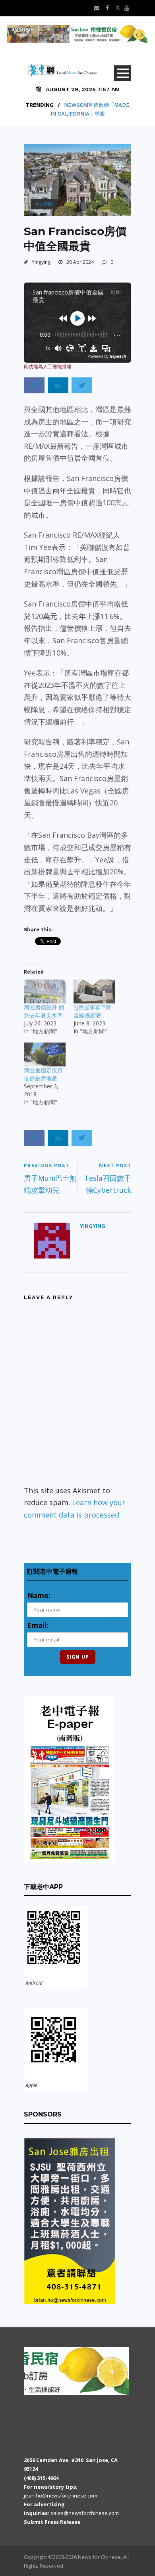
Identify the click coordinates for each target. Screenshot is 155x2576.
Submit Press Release (52, 2522)
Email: (38, 1625)
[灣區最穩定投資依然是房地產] (45, 1054)
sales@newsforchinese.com (85, 2513)
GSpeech (118, 356)
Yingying (41, 262)
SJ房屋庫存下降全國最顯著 (93, 1011)
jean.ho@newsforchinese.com (61, 2495)
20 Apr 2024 (80, 262)
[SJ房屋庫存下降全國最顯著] (94, 992)
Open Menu (123, 73)
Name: (39, 1595)
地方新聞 (44, 204)
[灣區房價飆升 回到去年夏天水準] (45, 992)
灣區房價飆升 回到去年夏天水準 (44, 1011)
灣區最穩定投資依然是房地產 (43, 1074)
